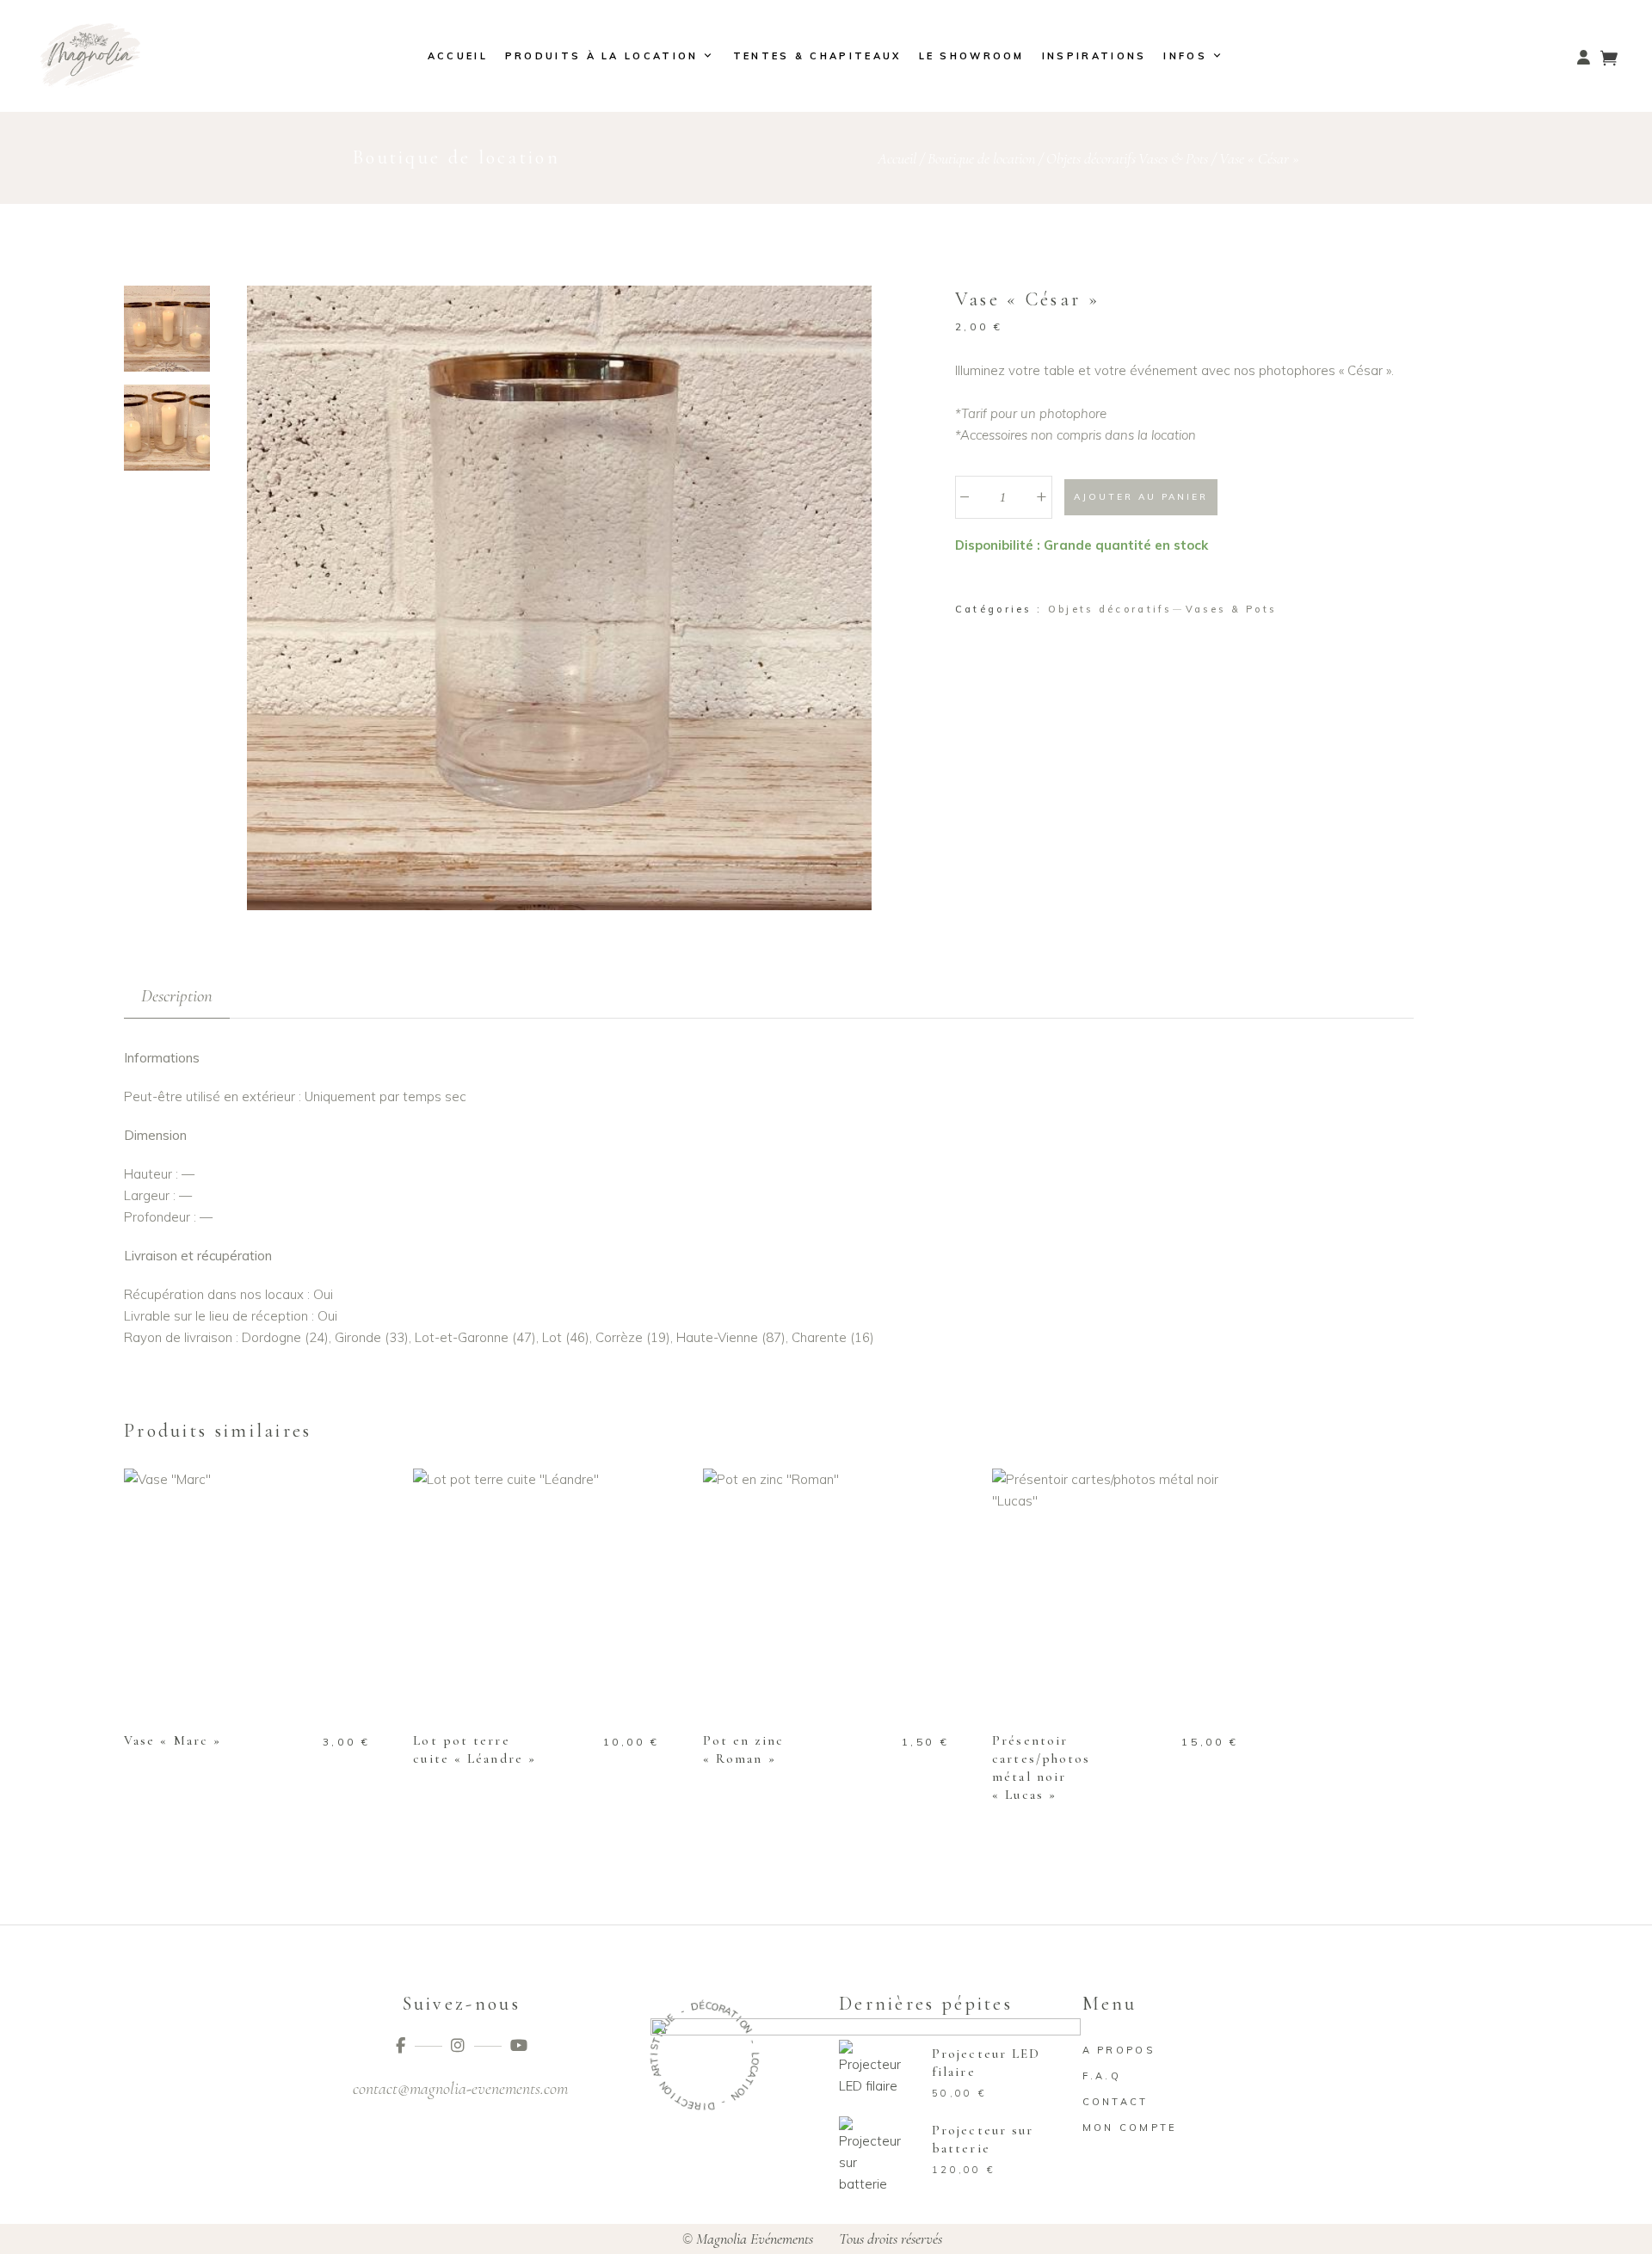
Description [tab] (177, 996)
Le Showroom (972, 56)
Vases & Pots (1173, 158)
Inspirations (1094, 56)
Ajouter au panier (1141, 497)
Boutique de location (981, 158)
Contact (1116, 2102)
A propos (1119, 2050)
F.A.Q (1102, 2076)
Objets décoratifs (1091, 158)
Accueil (458, 56)
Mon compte (1130, 2128)
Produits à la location (602, 56)
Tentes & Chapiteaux (817, 56)
